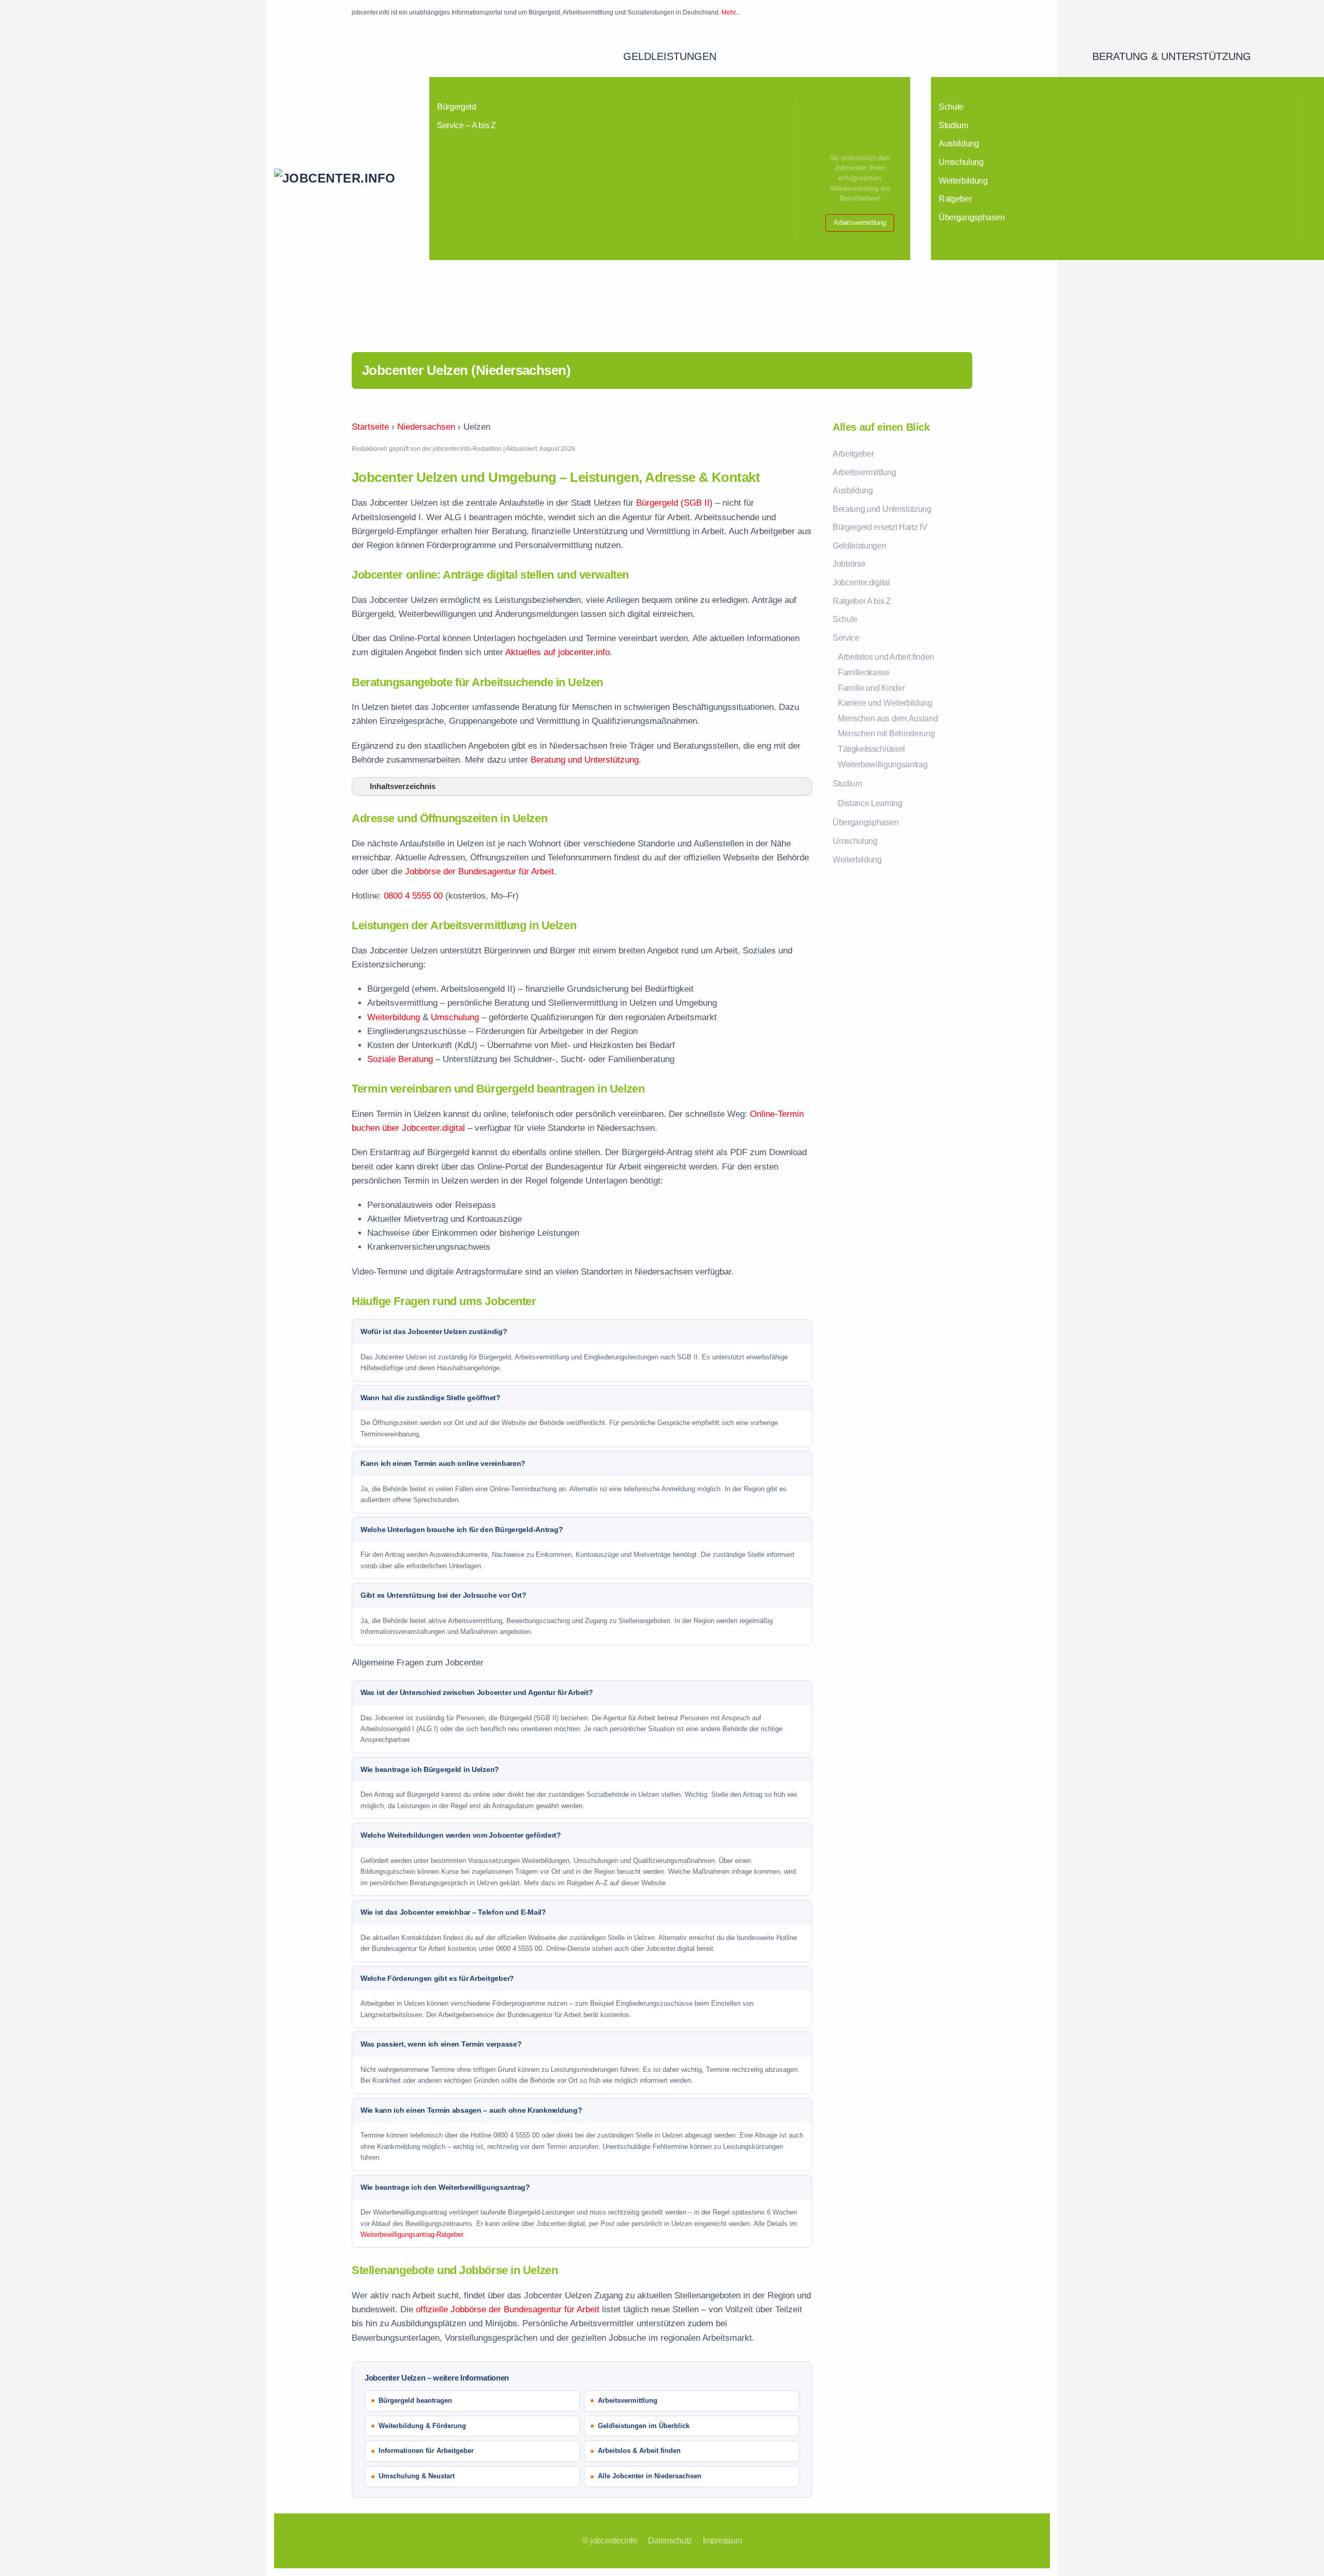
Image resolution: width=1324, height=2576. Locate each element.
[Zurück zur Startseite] (352, 178)
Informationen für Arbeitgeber (426, 2451)
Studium (953, 125)
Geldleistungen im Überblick (644, 2426)
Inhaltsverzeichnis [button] (403, 786)
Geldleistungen (670, 56)
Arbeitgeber (853, 454)
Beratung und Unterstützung (585, 760)
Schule (951, 107)
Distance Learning (870, 803)
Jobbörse (849, 564)
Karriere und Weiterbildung (885, 703)
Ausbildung (959, 143)
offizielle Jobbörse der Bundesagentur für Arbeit (508, 2309)
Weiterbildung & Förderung (422, 2426)
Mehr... (731, 12)
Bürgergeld (457, 107)
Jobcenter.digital (861, 582)
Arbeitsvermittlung (860, 223)
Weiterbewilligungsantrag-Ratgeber (412, 2234)
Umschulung (961, 162)
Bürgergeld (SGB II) (674, 503)
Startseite (370, 427)
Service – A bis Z (467, 125)
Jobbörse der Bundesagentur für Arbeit (479, 872)
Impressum (722, 2541)
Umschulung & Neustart (417, 2476)
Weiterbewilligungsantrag (883, 764)
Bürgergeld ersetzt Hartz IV (880, 527)
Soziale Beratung (400, 1059)
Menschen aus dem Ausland (888, 718)
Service (846, 638)
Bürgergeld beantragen (415, 2400)
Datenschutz (670, 2541)
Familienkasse (864, 672)
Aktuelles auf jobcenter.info (558, 652)
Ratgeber (955, 199)
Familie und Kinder (871, 688)
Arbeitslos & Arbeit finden (639, 2451)
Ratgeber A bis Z (862, 601)
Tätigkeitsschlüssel (871, 749)
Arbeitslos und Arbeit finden (886, 657)
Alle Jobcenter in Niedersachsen (650, 2476)
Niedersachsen (426, 427)
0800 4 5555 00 (413, 896)
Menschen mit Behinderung (886, 733)
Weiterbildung (963, 181)
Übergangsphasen (972, 217)
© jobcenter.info (610, 2541)
